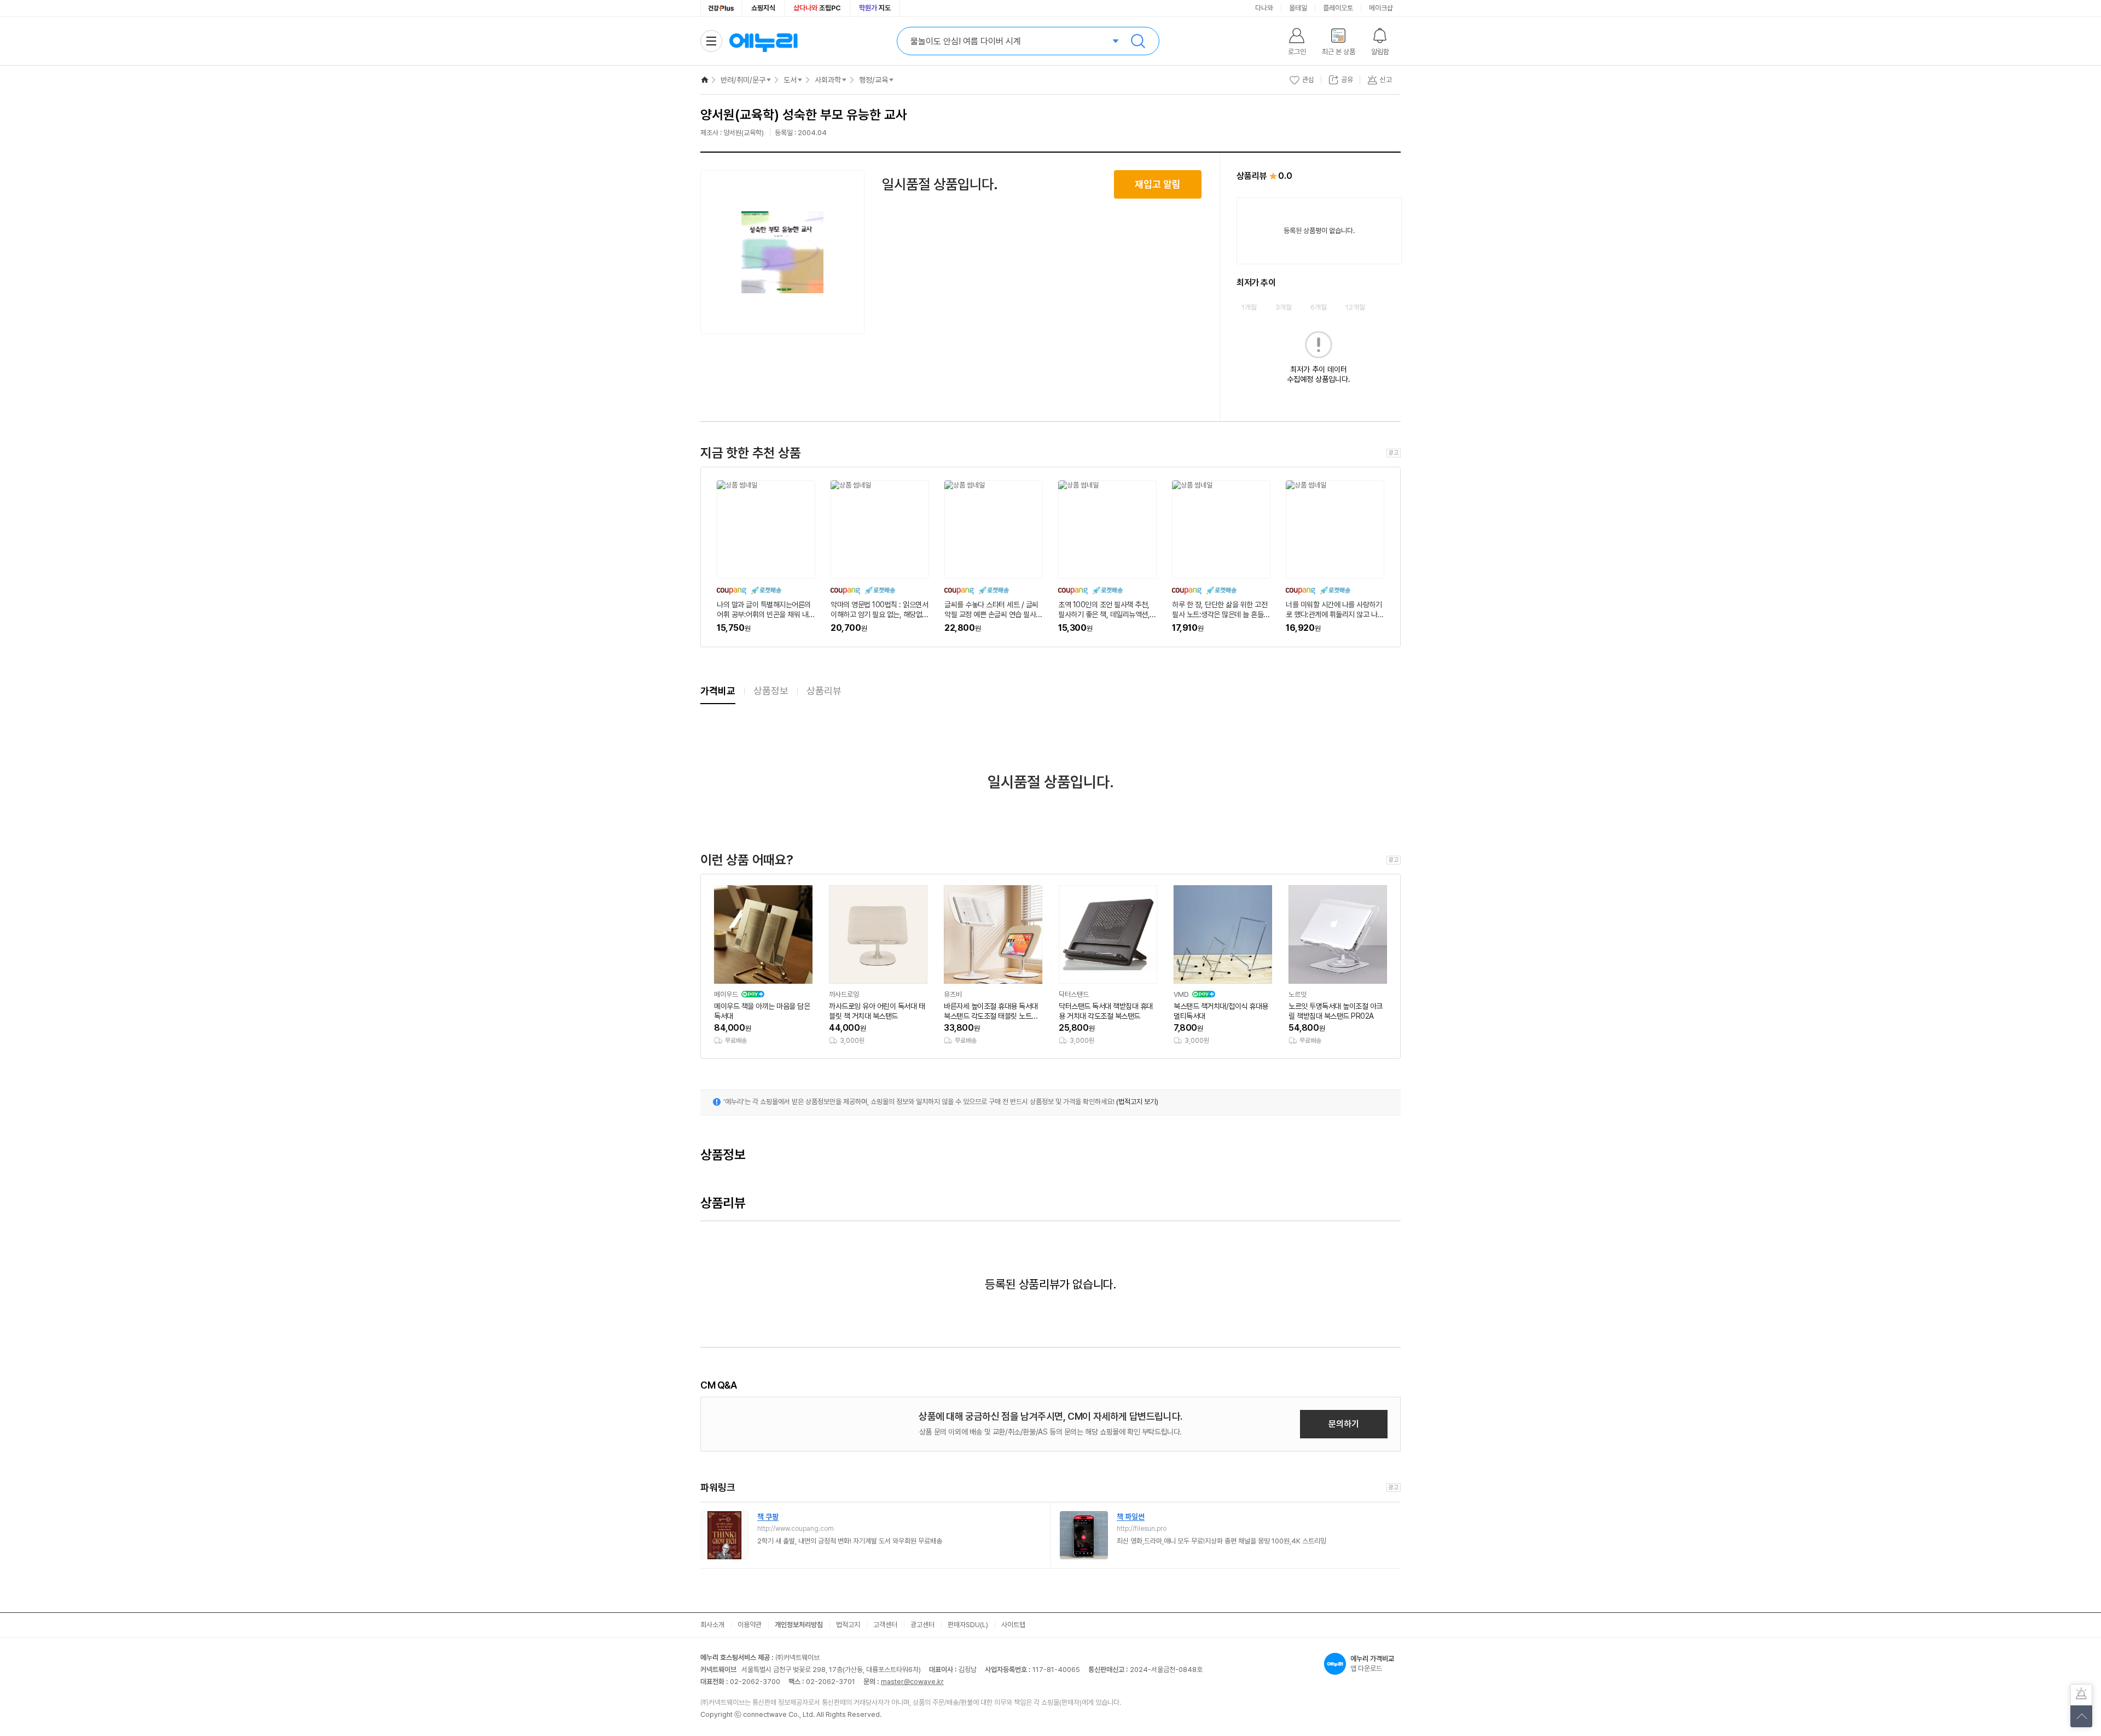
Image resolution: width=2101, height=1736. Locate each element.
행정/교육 (874, 80)
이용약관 (750, 1625)
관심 (1308, 80)
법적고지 (848, 1625)
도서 (790, 80)
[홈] (705, 80)
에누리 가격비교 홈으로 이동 (763, 41)
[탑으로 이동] (2081, 1716)
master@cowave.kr (912, 1682)
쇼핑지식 (763, 8)
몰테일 (1298, 8)
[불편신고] (2081, 1695)
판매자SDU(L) (968, 1625)
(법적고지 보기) (1137, 1102)
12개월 (1355, 307)
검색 (1138, 41)
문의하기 (1344, 1424)
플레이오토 (1338, 8)
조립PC (817, 8)
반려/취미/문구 (743, 80)
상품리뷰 (824, 691)
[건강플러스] (721, 8)
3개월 (1284, 307)
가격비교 (718, 691)
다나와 (1264, 8)
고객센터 (885, 1625)
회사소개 (712, 1625)
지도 (875, 8)
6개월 (1319, 307)
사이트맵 (1013, 1625)
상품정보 (771, 691)
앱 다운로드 (1372, 1664)
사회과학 (828, 80)
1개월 (1249, 307)
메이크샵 (1381, 8)
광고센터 (922, 1625)
